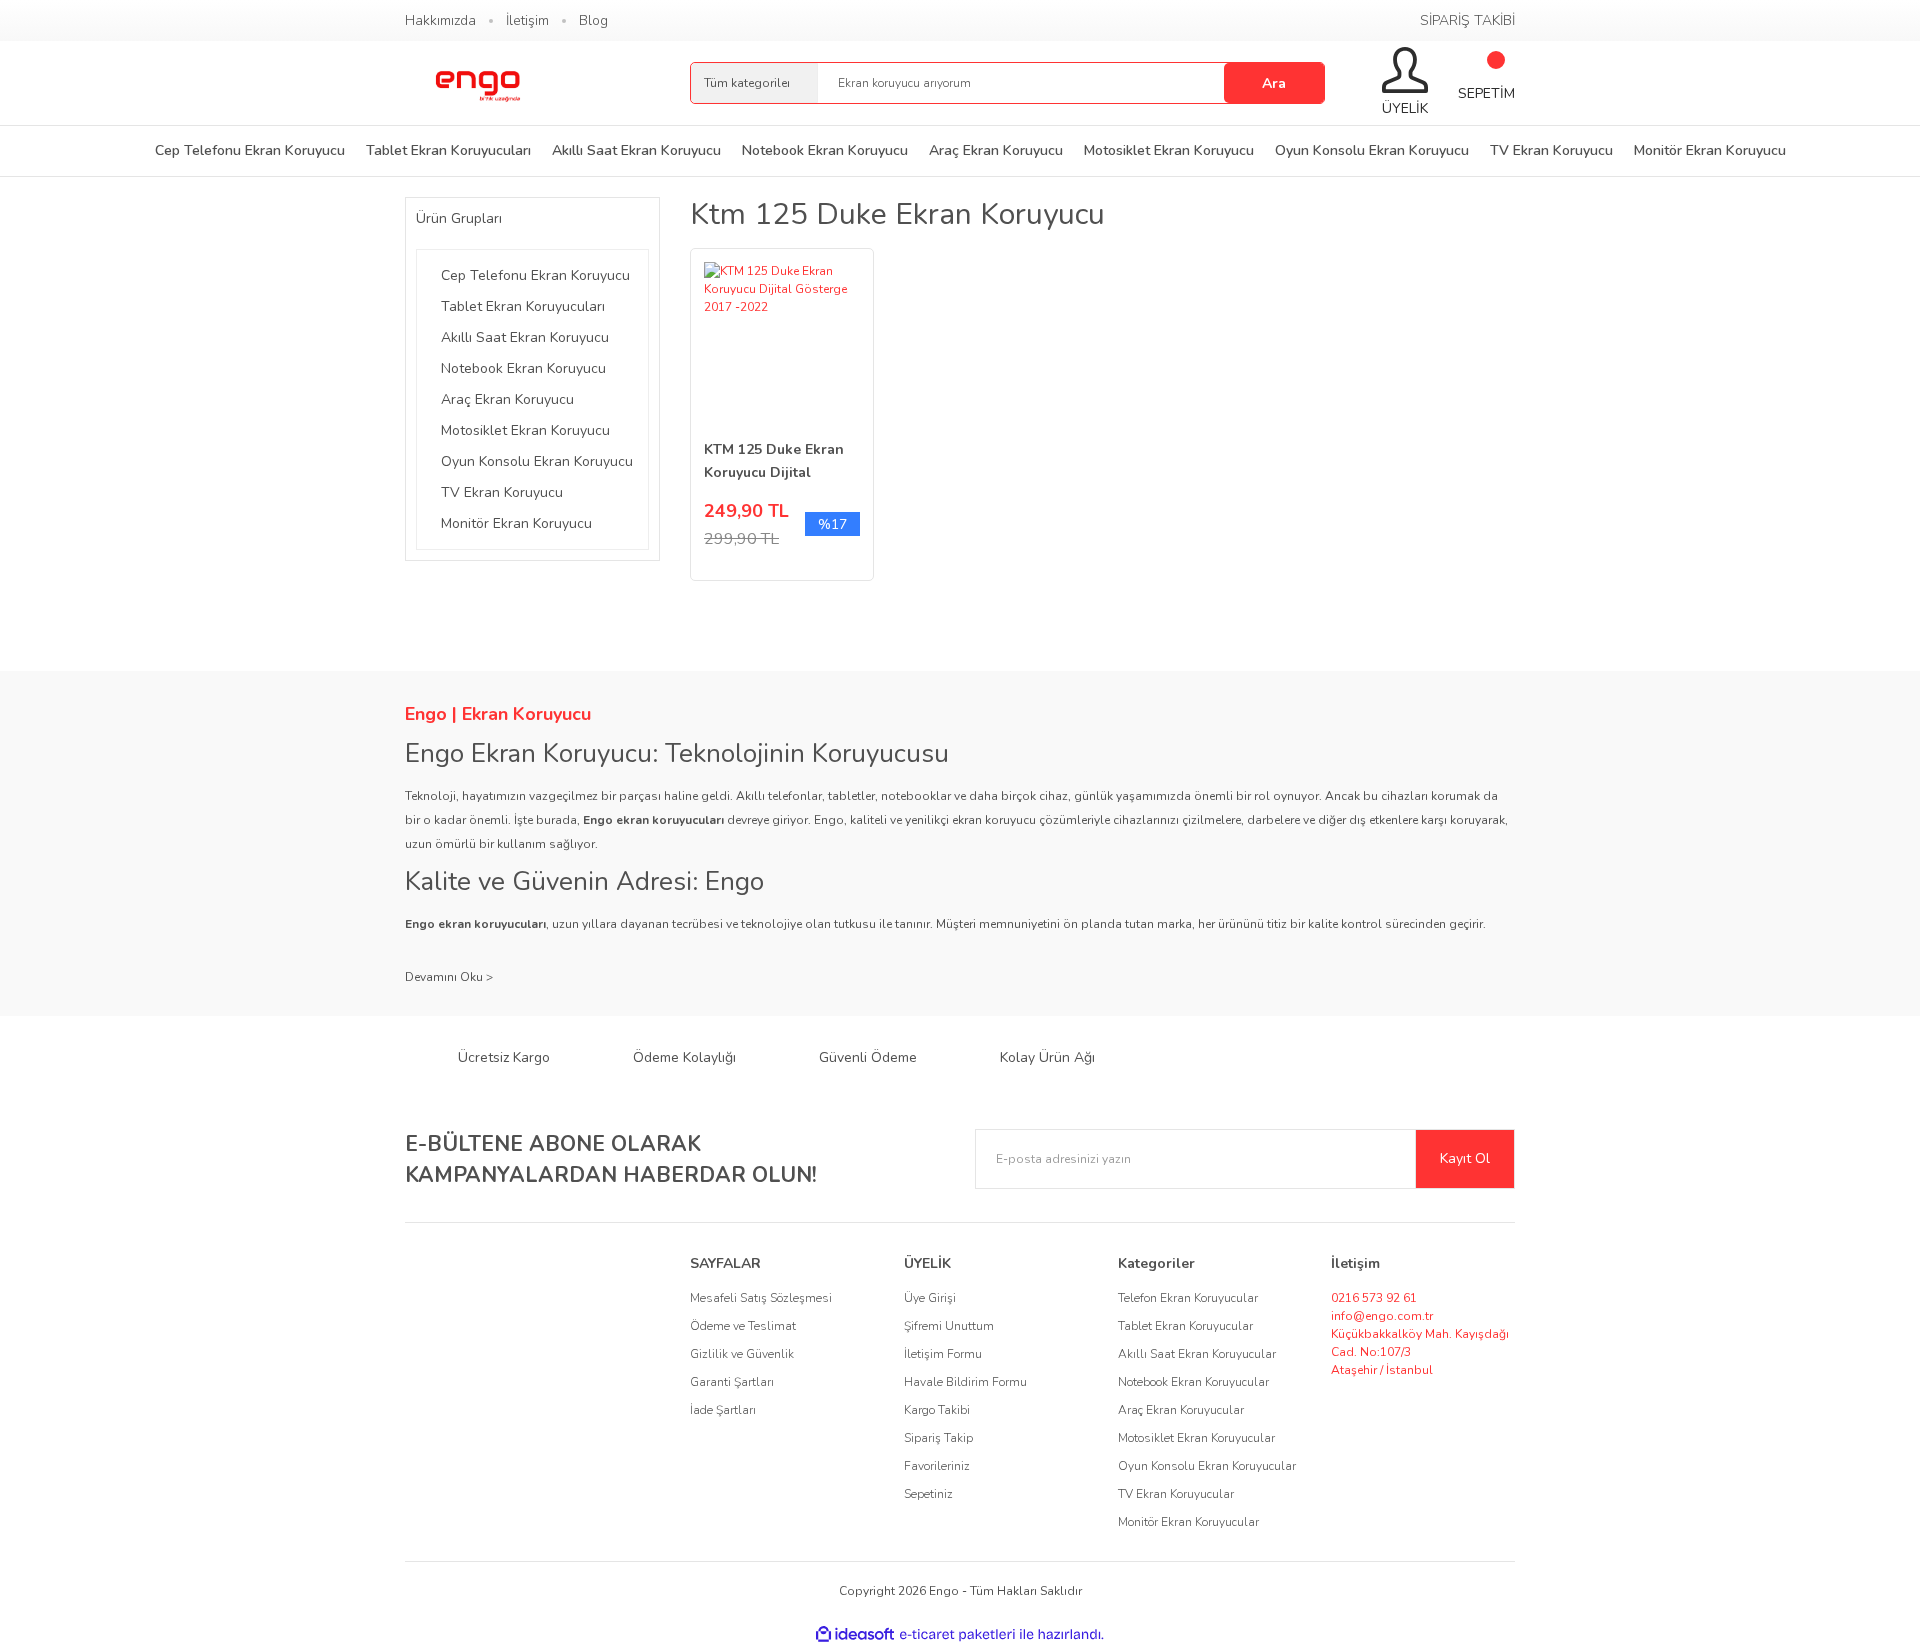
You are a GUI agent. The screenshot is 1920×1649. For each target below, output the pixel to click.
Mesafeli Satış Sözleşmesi (761, 1298)
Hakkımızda (440, 20)
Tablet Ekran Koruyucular (1185, 1326)
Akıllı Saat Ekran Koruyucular (1197, 1354)
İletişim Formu (943, 1354)
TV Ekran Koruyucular (1176, 1494)
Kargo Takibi (937, 1410)
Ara (1274, 83)
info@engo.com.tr (1382, 1316)
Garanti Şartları (732, 1382)
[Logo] (477, 83)
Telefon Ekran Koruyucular (1188, 1298)
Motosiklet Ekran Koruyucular (1196, 1438)
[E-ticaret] (957, 1635)
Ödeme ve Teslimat (743, 1326)
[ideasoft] (855, 1634)
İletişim (527, 20)
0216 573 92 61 (1374, 1298)
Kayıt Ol (1465, 1158)
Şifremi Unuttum (949, 1326)
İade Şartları (723, 1410)
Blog (593, 20)
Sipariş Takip (938, 1438)
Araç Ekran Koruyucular (1181, 1410)
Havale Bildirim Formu (965, 1382)
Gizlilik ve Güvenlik (742, 1354)
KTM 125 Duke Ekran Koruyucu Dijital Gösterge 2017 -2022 (774, 462)
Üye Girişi (930, 1298)
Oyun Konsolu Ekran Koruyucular (1207, 1466)
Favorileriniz (937, 1466)
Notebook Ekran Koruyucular (1193, 1382)
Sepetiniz (928, 1494)
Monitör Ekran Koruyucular (1188, 1522)
